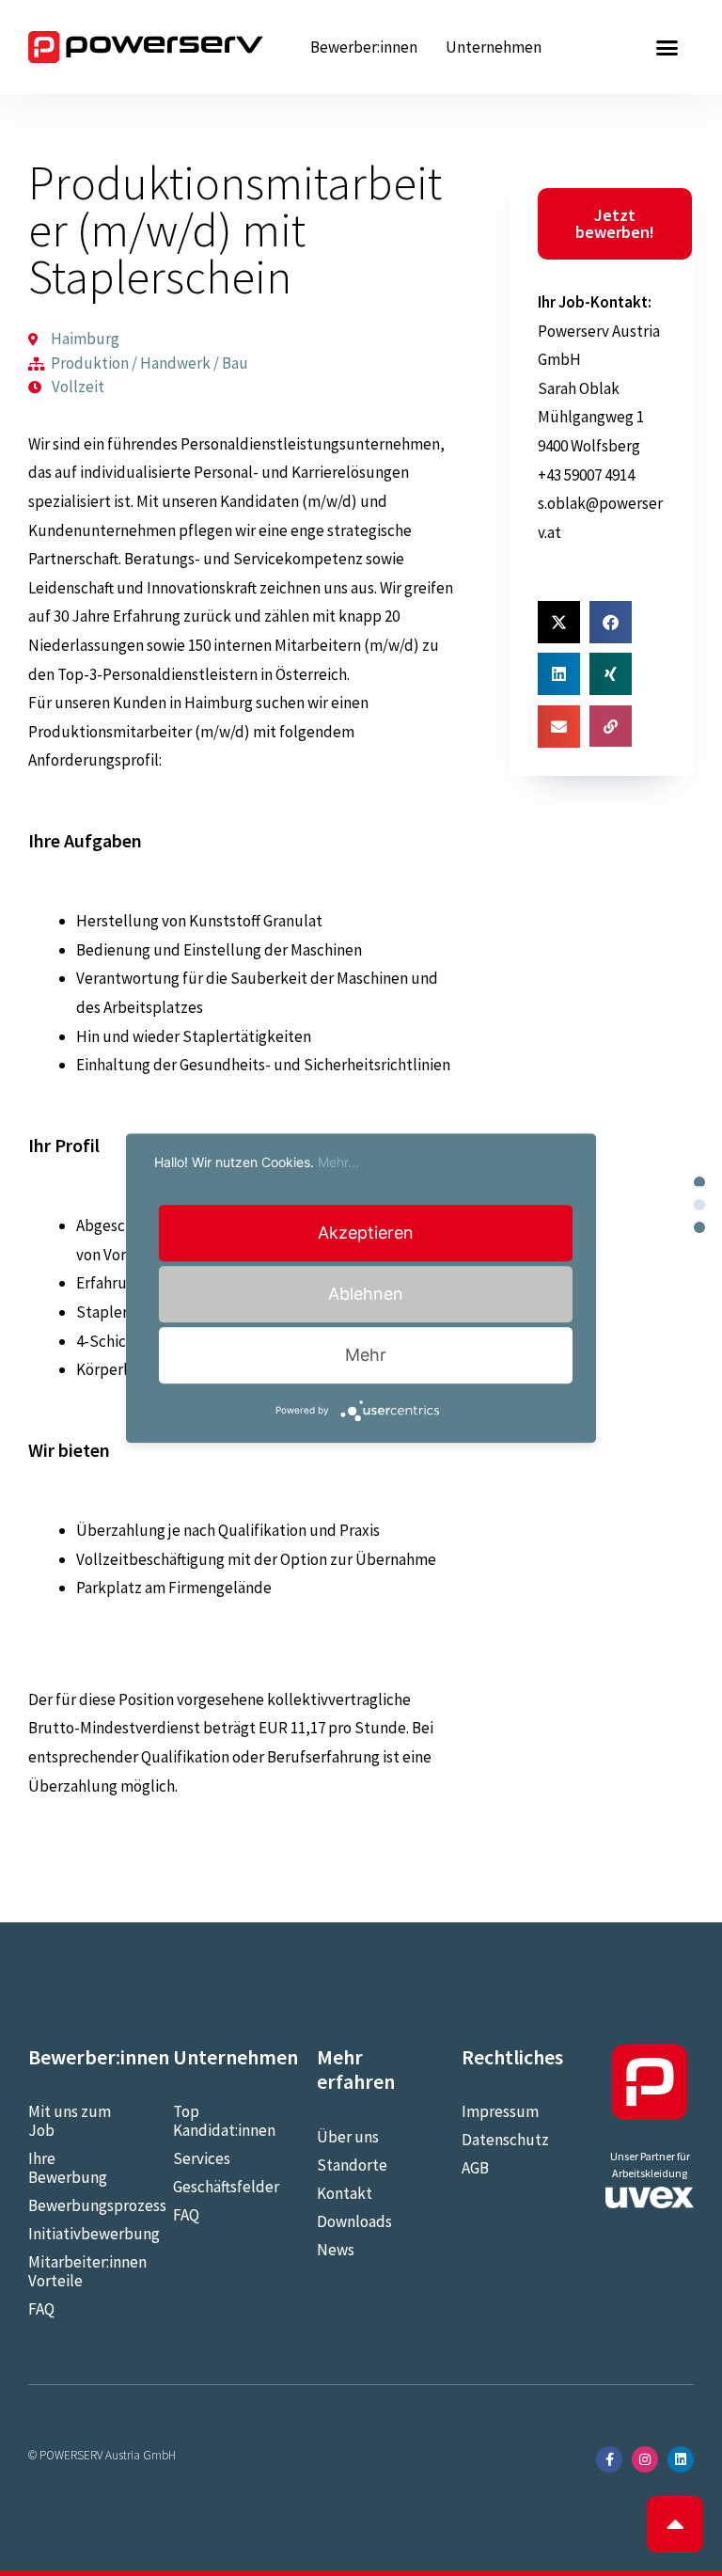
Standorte (352, 2165)
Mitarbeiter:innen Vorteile (72, 2271)
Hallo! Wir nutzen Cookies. (257, 1162)
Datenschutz (505, 2140)
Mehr (366, 1355)
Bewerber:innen (364, 47)
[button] (667, 47)
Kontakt (345, 2193)
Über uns (348, 2137)
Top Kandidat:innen (217, 2121)
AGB (475, 2168)
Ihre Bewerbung (68, 2168)
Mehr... (338, 1162)
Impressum (500, 2111)
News (336, 2250)
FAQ (41, 2309)
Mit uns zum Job (70, 2121)
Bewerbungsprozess (72, 2205)
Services (202, 2158)
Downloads (354, 2221)
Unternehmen (494, 47)
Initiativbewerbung (72, 2234)
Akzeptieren (366, 1233)
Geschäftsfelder (217, 2187)
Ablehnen (366, 1294)
